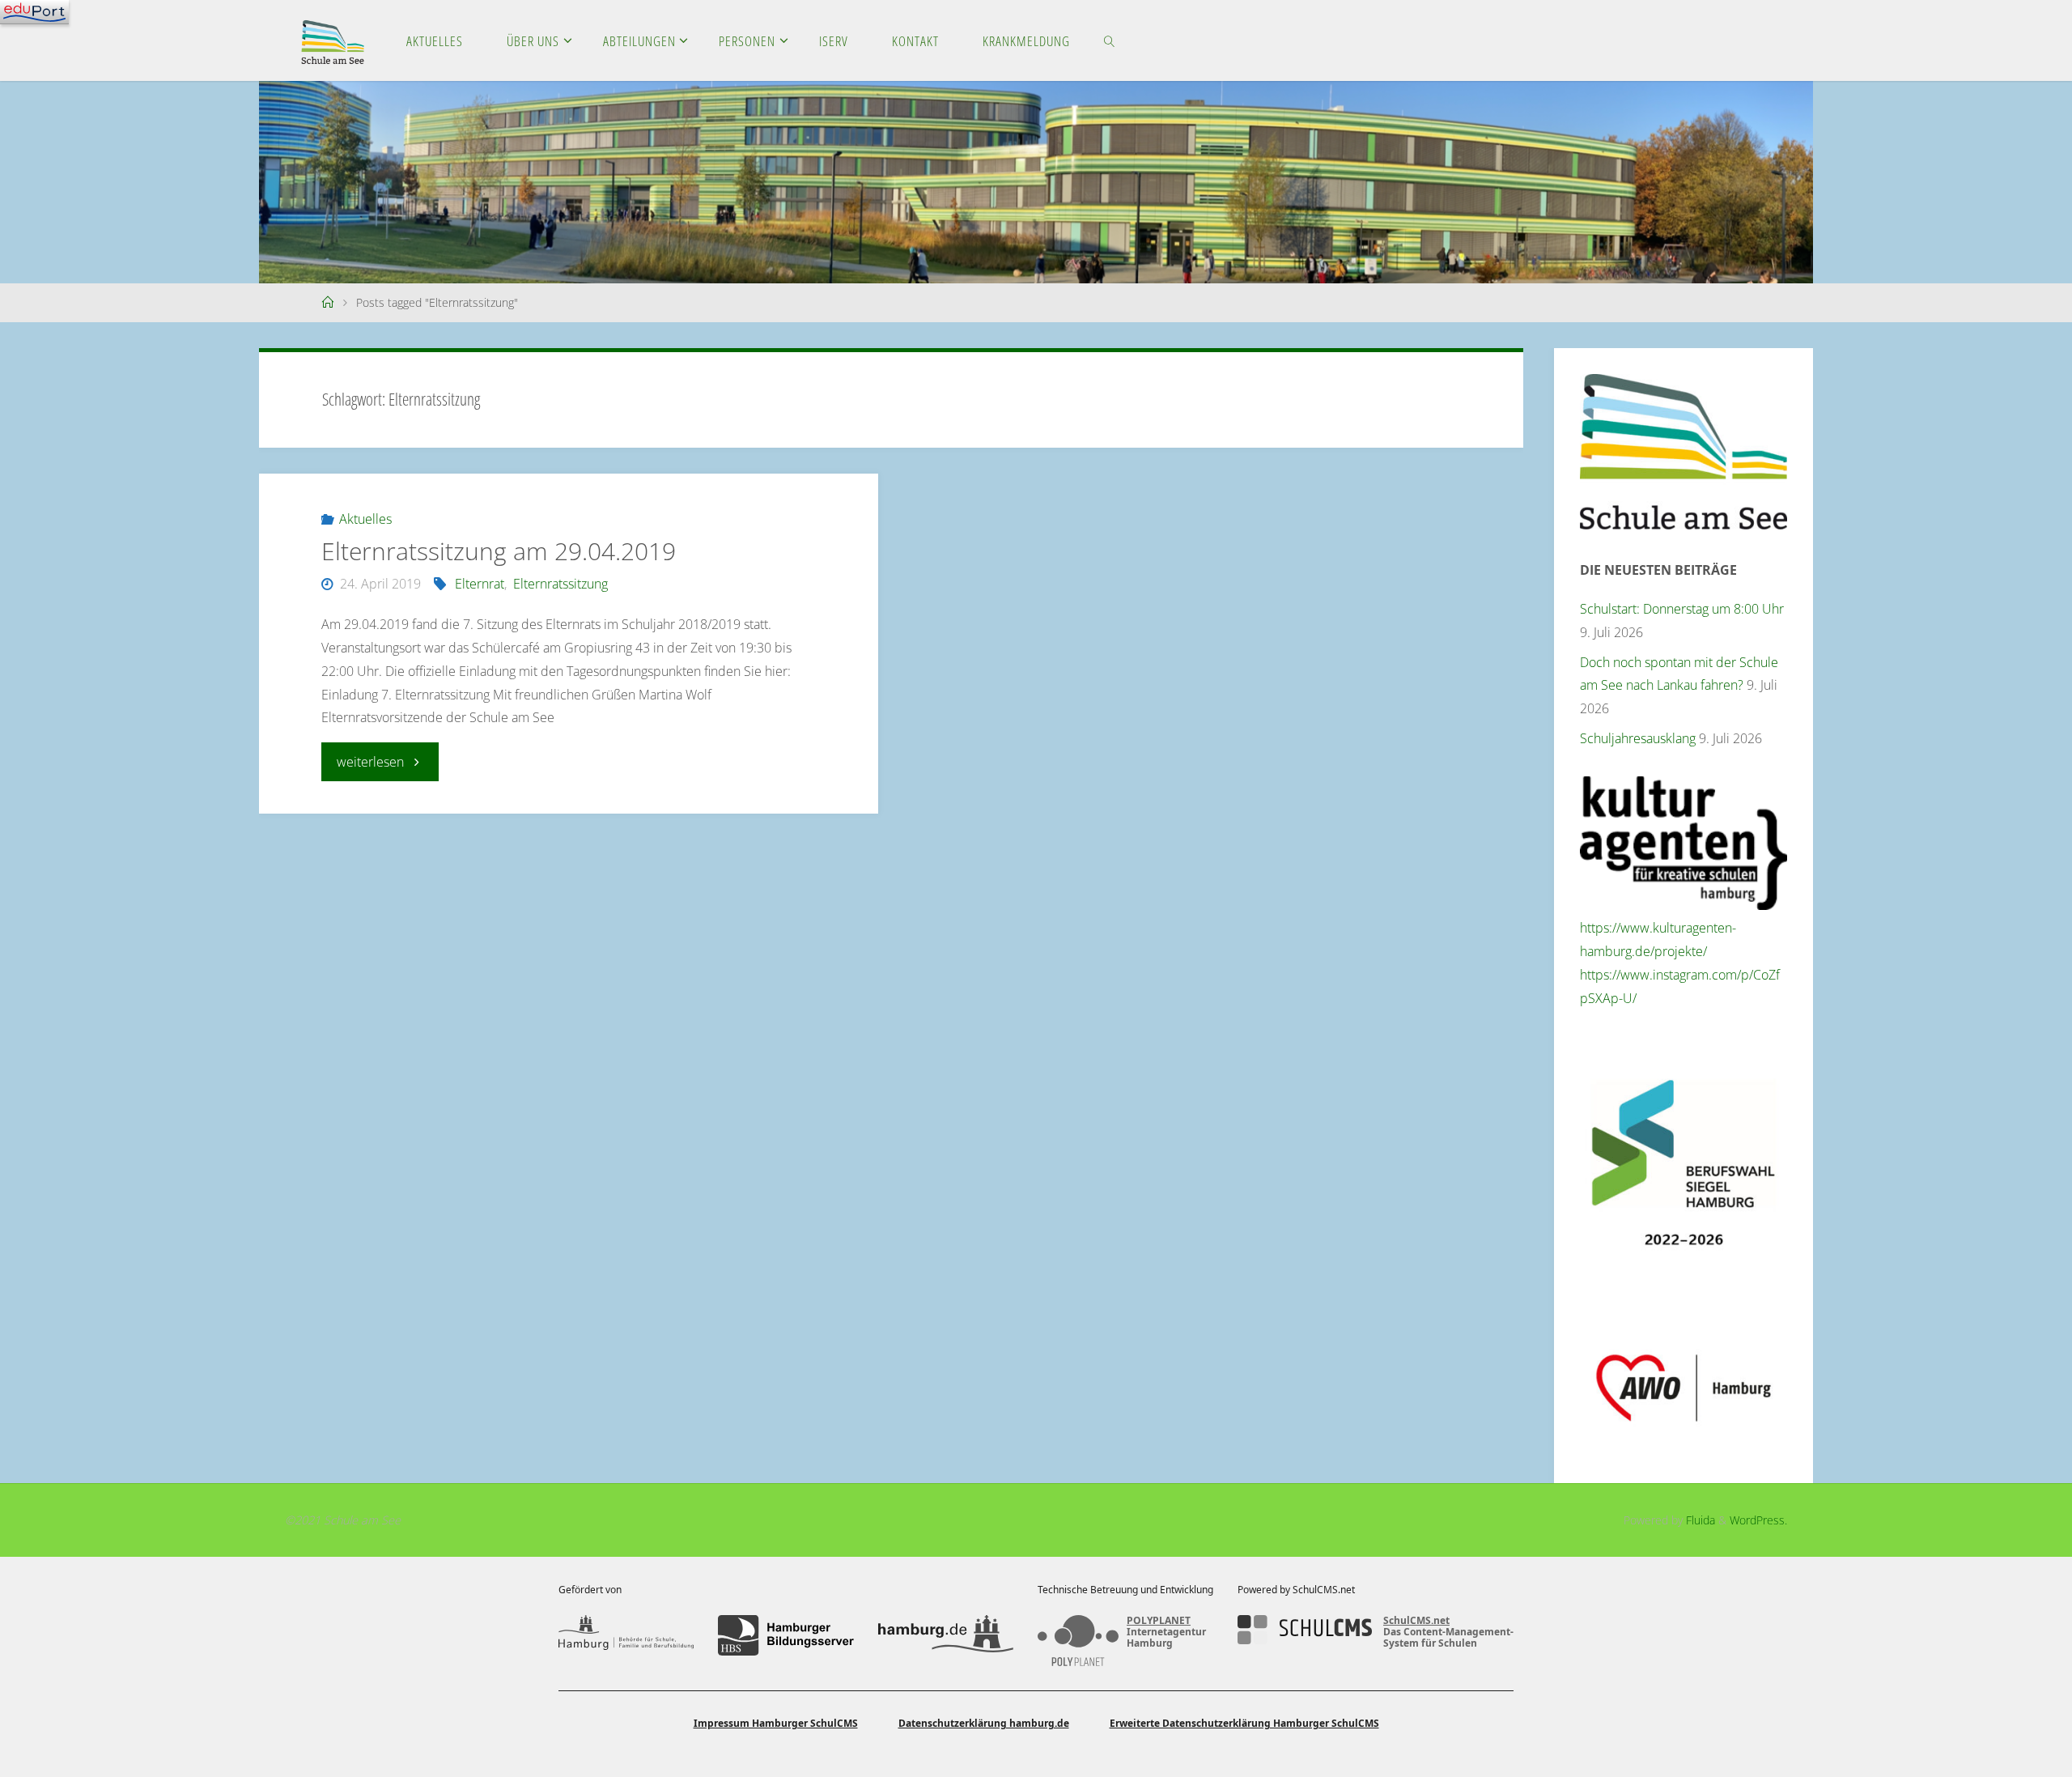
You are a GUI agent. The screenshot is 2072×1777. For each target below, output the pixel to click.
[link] (1109, 40)
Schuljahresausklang (1638, 738)
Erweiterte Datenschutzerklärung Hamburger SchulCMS (1244, 1723)
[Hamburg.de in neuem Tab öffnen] (946, 1635)
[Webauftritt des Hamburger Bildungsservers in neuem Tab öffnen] (785, 1635)
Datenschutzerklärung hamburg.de (984, 1723)
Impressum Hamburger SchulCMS (776, 1723)
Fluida (1699, 1520)
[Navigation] (34, 12)
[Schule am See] (333, 40)
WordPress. (1758, 1520)
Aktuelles (365, 519)
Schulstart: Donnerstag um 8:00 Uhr (1682, 609)
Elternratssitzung (560, 584)
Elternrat (480, 584)
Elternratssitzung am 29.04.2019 (499, 551)
